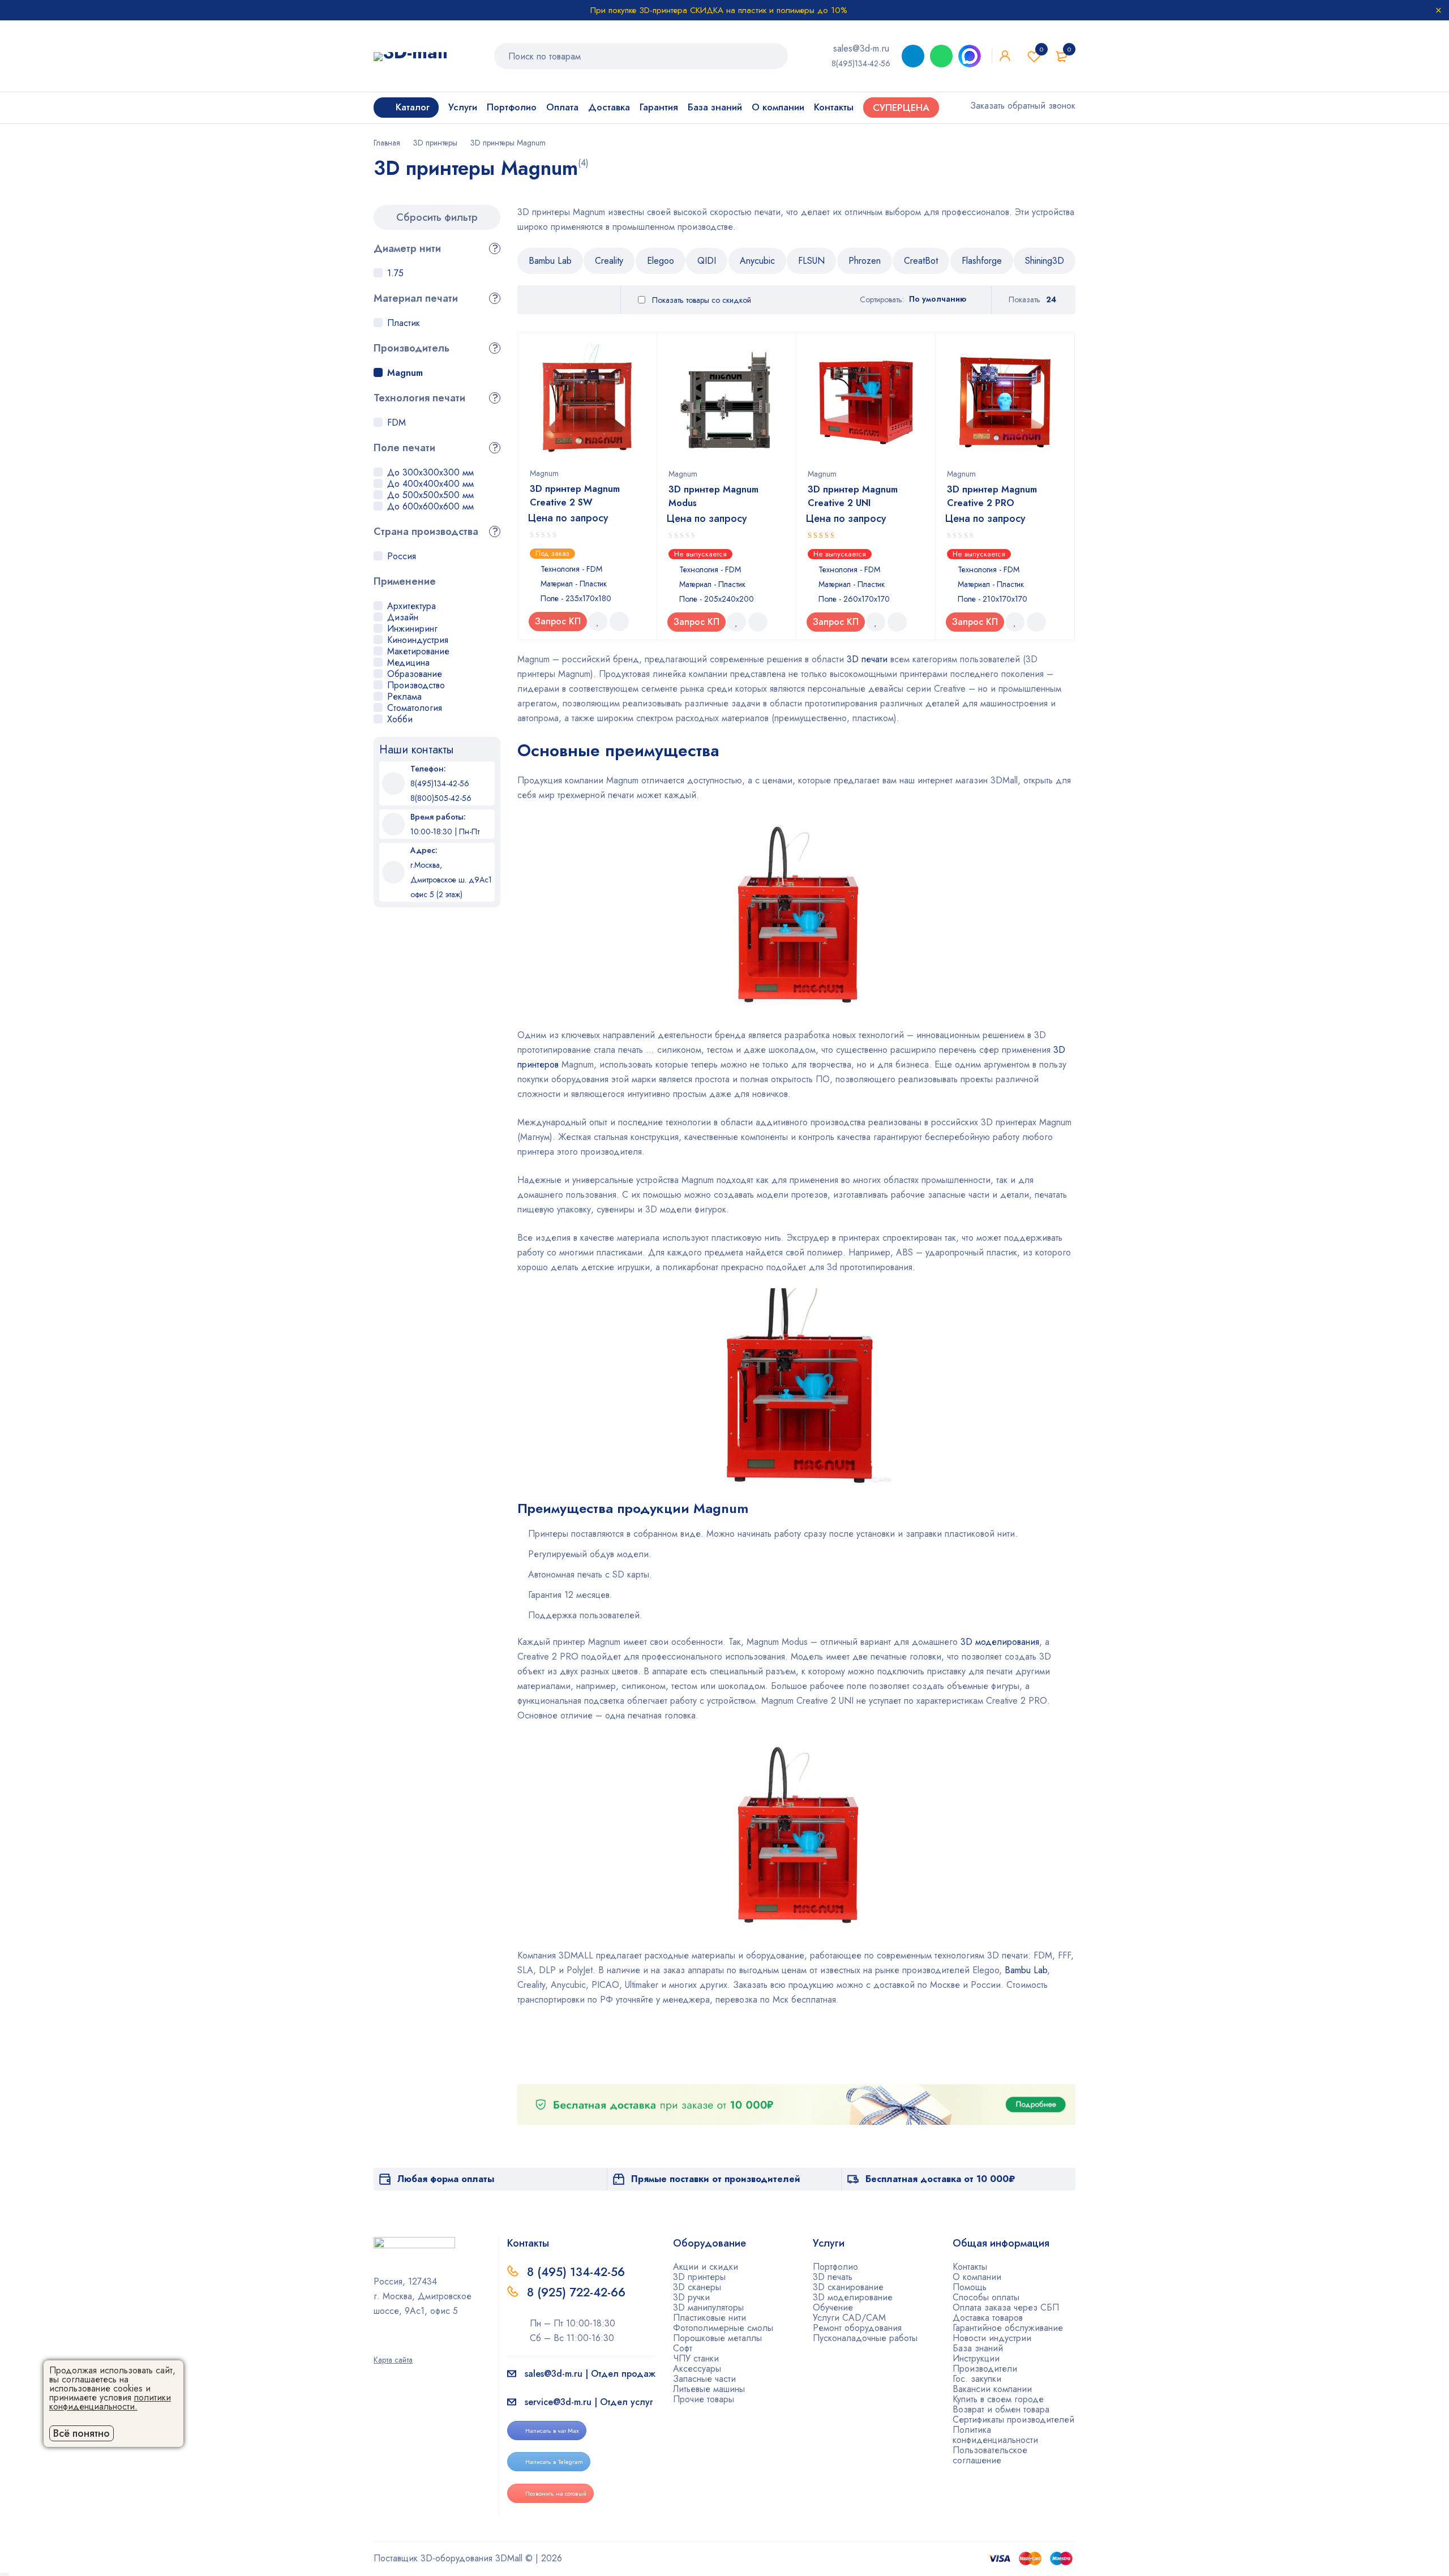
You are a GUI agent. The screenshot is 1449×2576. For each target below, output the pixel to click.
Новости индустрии (992, 2338)
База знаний (978, 2348)
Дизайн (403, 617)
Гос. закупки (977, 2379)
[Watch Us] (378, 2344)
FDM (396, 423)
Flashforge (982, 261)
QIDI (707, 261)
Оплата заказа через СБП (1006, 2307)
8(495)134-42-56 (861, 63)
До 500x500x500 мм (430, 495)
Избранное (1041, 49)
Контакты (970, 2267)
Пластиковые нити (710, 2318)
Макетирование (418, 651)
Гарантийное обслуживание (1008, 2328)
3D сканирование (848, 2287)
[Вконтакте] (414, 2344)
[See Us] (396, 2344)
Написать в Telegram (554, 2462)
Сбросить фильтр (437, 217)
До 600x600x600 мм (430, 506)
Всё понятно (82, 2433)
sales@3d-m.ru (861, 48)
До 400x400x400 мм (430, 484)
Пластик (404, 323)
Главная (387, 143)
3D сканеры (697, 2287)
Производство (416, 685)
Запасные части (704, 2379)
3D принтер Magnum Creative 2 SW (575, 496)
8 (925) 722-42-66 (578, 2292)
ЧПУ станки (696, 2358)
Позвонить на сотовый (556, 2493)
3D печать (833, 2277)
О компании (977, 2277)
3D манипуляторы (708, 2307)
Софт (683, 2348)
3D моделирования (1000, 1642)
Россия (402, 556)
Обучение (833, 2307)
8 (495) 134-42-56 (576, 2272)
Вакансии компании (992, 2389)
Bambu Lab (550, 261)
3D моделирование (853, 2297)
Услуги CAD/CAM (849, 2318)
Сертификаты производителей (1013, 2419)
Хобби (400, 719)
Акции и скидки (706, 2267)
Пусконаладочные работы (865, 2338)
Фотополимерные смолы (723, 2328)
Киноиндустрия (418, 640)
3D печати (867, 659)
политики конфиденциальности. (110, 2402)
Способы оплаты (986, 2297)
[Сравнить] (619, 622)
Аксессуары (697, 2369)
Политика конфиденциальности (995, 2435)
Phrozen (865, 261)
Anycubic (757, 261)
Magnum (405, 373)
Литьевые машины (709, 2389)
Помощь (970, 2287)
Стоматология (415, 708)
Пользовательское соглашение (990, 2455)
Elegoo (661, 261)
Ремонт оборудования (857, 2328)
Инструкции (976, 2358)
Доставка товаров (988, 2318)
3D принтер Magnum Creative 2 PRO (992, 496)
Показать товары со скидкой (700, 300)
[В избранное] (598, 622)
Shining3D (1045, 261)
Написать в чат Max (552, 2431)
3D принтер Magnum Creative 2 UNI (853, 496)
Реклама (404, 696)
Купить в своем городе (998, 2399)
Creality (609, 261)
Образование (415, 674)
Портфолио (835, 2267)
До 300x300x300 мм (430, 472)
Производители (985, 2369)
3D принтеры (435, 143)
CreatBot (921, 261)
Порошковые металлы (717, 2338)
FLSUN (811, 261)
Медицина (408, 663)
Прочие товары (704, 2399)
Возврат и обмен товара (1001, 2409)
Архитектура (411, 606)
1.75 (395, 273)
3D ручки (691, 2297)
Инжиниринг (412, 629)
